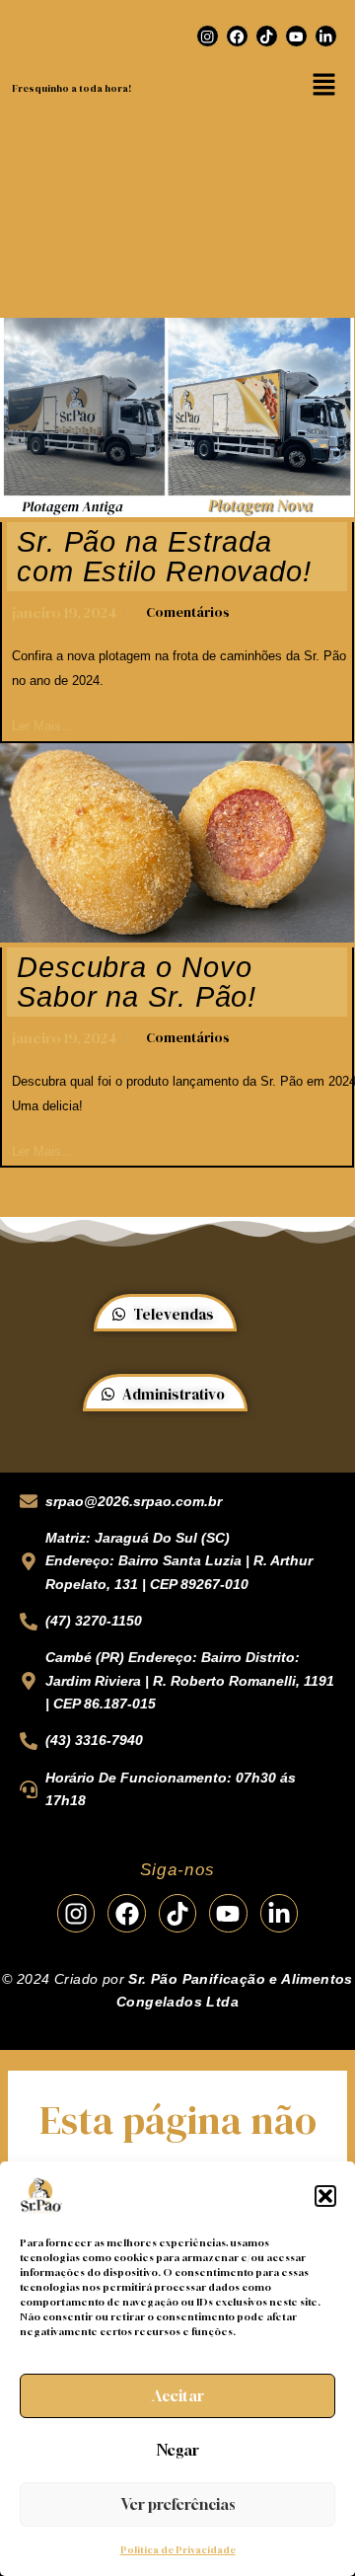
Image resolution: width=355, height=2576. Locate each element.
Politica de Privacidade (178, 2550)
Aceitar (178, 2395)
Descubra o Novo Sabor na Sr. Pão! (137, 982)
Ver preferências (178, 2504)
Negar (178, 2450)
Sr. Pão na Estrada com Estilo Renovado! (164, 557)
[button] (325, 2196)
